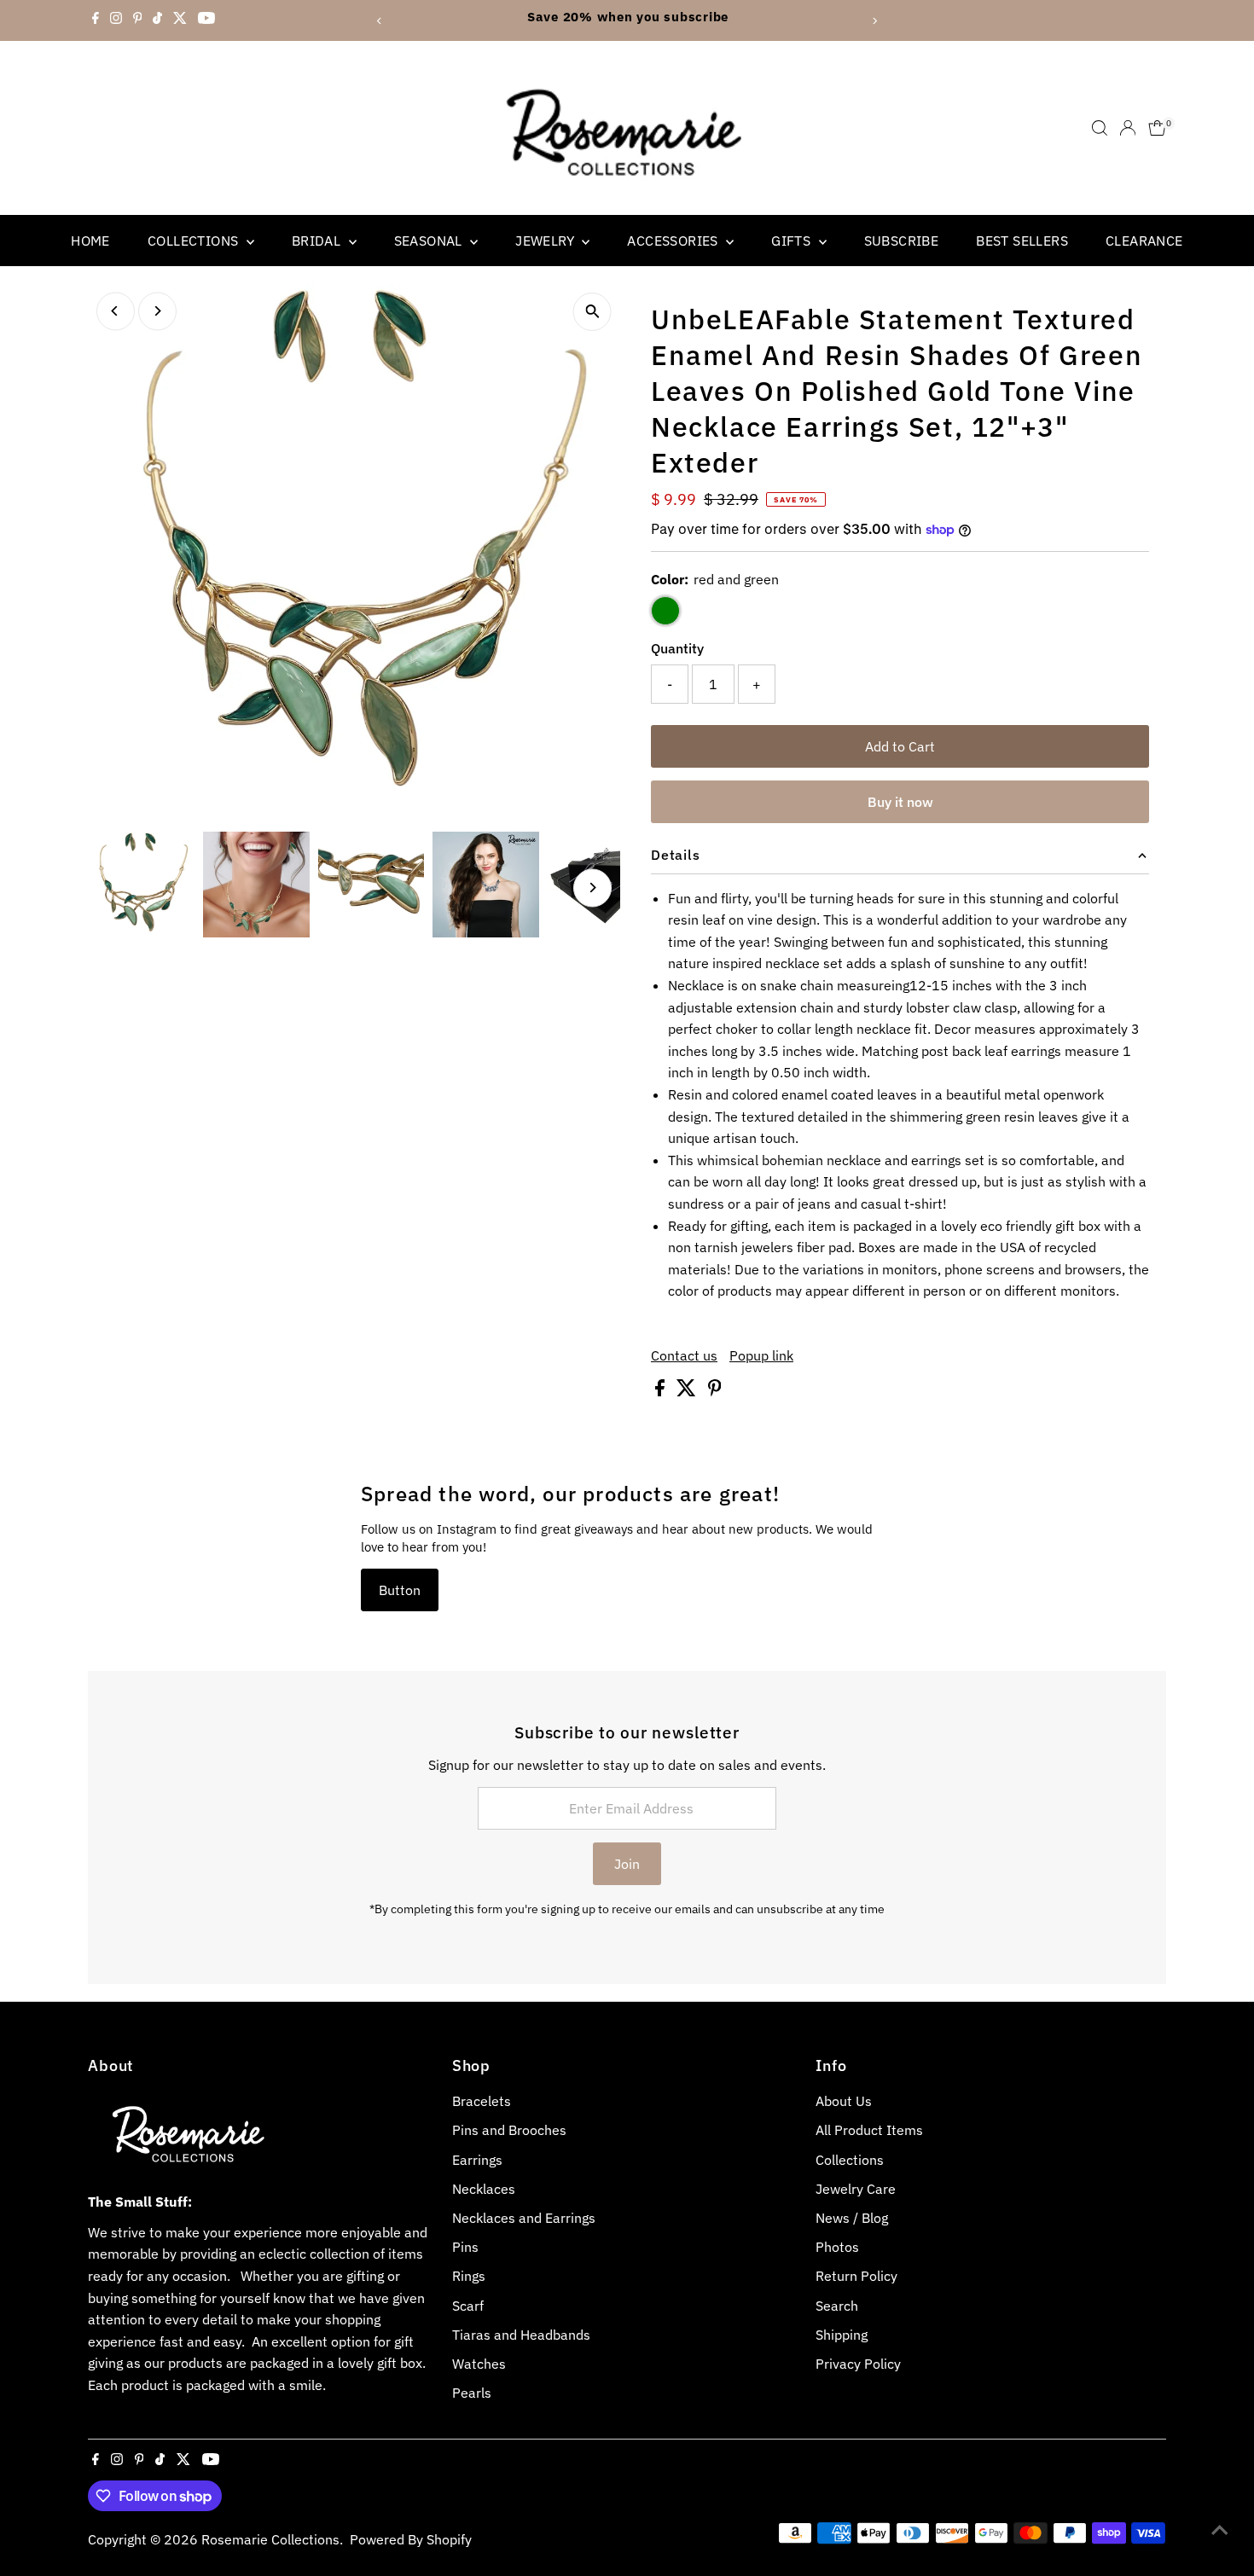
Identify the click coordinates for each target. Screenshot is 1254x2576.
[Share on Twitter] (688, 1391)
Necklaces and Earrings (524, 2218)
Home (90, 241)
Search (837, 2306)
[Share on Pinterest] (715, 1391)
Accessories (674, 241)
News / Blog (852, 2218)
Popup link (761, 1355)
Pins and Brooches (509, 2130)
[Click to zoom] (592, 312)
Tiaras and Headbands (521, 2335)
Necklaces (484, 2189)
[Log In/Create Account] (1128, 128)
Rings (469, 2276)
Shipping (842, 2335)
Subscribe (902, 241)
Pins (465, 2247)
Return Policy (856, 2276)
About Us (844, 2101)
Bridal (318, 241)
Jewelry (546, 241)
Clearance (1144, 241)
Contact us (684, 1355)
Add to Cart (900, 746)
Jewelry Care (856, 2189)
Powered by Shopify (411, 2539)
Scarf (468, 2306)
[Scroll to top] (1220, 2529)
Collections (195, 241)
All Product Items (869, 2130)
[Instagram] (116, 20)
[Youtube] (206, 20)
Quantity (677, 648)
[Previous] (380, 21)
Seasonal (430, 241)
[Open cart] (1157, 128)
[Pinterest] (138, 20)
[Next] (874, 21)
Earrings (477, 2160)
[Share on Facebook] (662, 1391)
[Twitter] (180, 20)
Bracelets (482, 2101)
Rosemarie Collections (270, 2539)
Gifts (792, 241)
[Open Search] (1100, 128)
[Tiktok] (157, 20)
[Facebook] (96, 20)
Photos (837, 2247)
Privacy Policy (858, 2364)
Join (627, 1864)
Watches (479, 2364)
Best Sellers (1022, 241)
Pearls (472, 2393)
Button (400, 1590)
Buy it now (900, 802)
